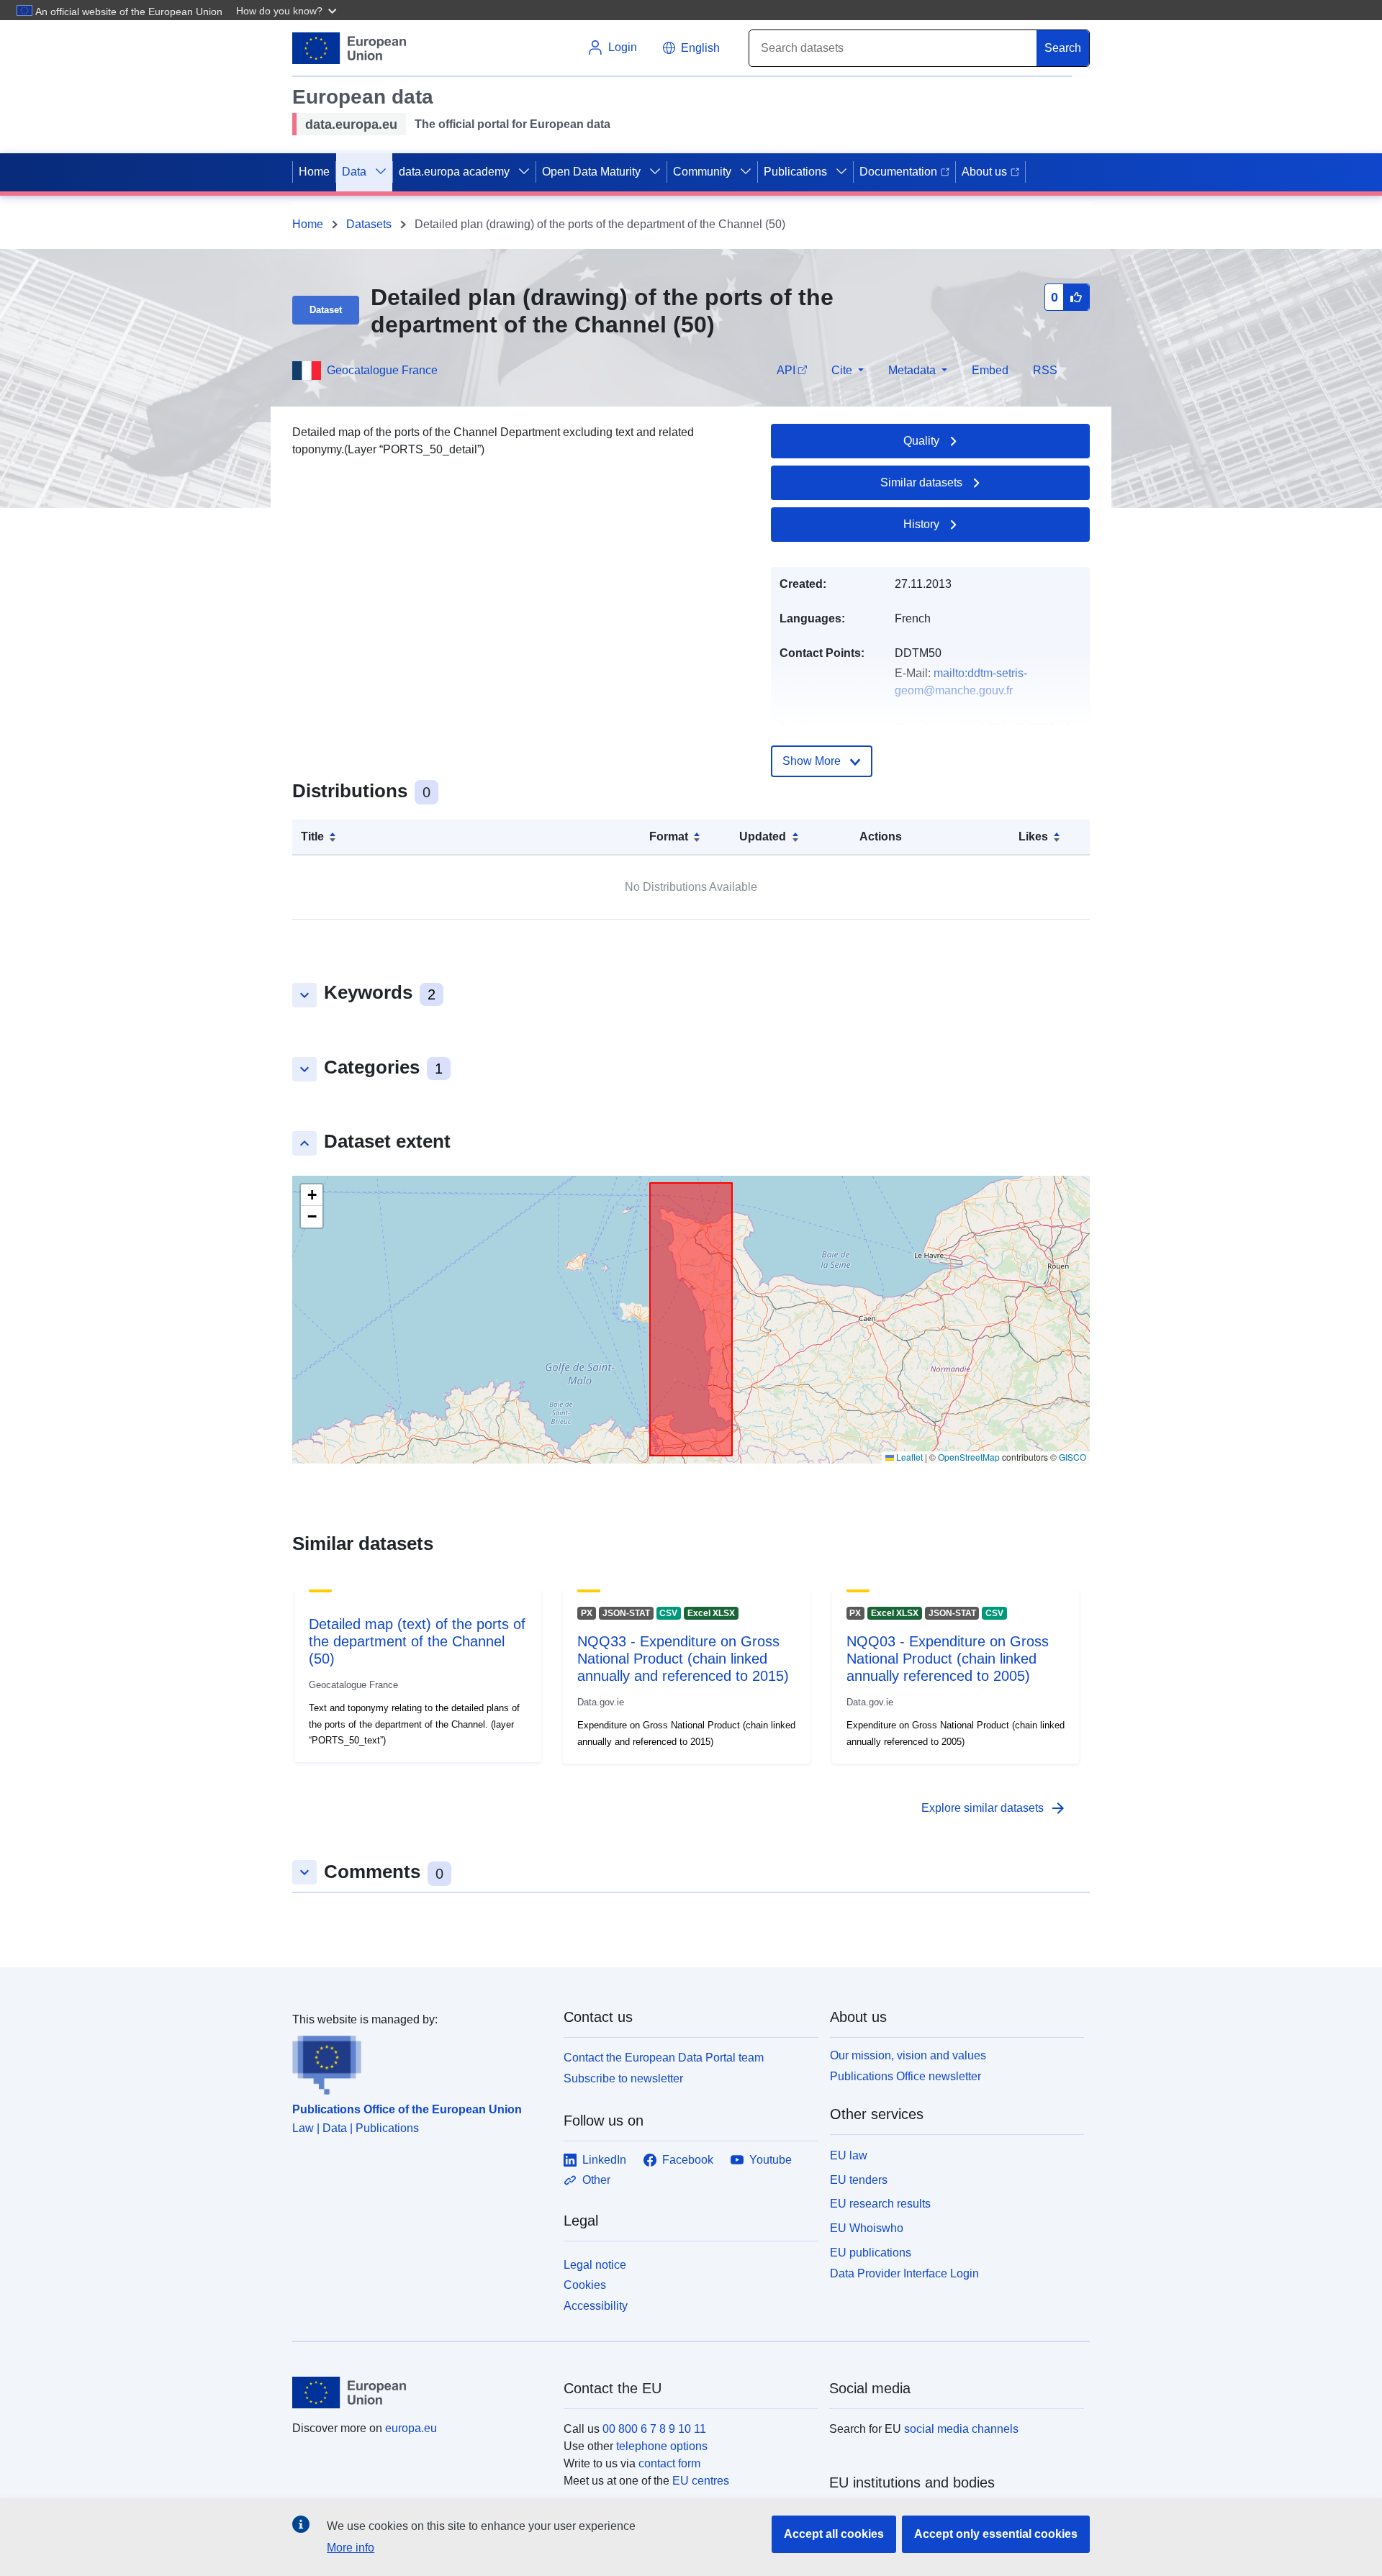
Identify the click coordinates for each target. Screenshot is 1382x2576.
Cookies (585, 2285)
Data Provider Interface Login (904, 2273)
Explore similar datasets (994, 1808)
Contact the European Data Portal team (664, 2058)
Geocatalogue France (382, 370)
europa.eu (411, 2428)
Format (669, 836)
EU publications (871, 2253)
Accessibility (596, 2306)
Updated (763, 836)
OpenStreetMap (969, 1457)
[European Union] (420, 2393)
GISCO (1072, 1457)
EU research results (880, 2204)
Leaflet (908, 1457)
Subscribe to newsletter (623, 2078)
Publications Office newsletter (905, 2076)
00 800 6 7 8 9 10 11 (654, 2429)
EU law (849, 2155)
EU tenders (859, 2180)
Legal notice (595, 2265)
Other (596, 2180)
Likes (1033, 836)
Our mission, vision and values (908, 2055)
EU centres (701, 2481)
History (921, 524)
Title (312, 836)
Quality (921, 441)
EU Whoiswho (867, 2228)
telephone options (662, 2446)
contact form (669, 2463)
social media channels (961, 2429)
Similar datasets (921, 482)
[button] (288, 10)
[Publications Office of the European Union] (419, 2062)
